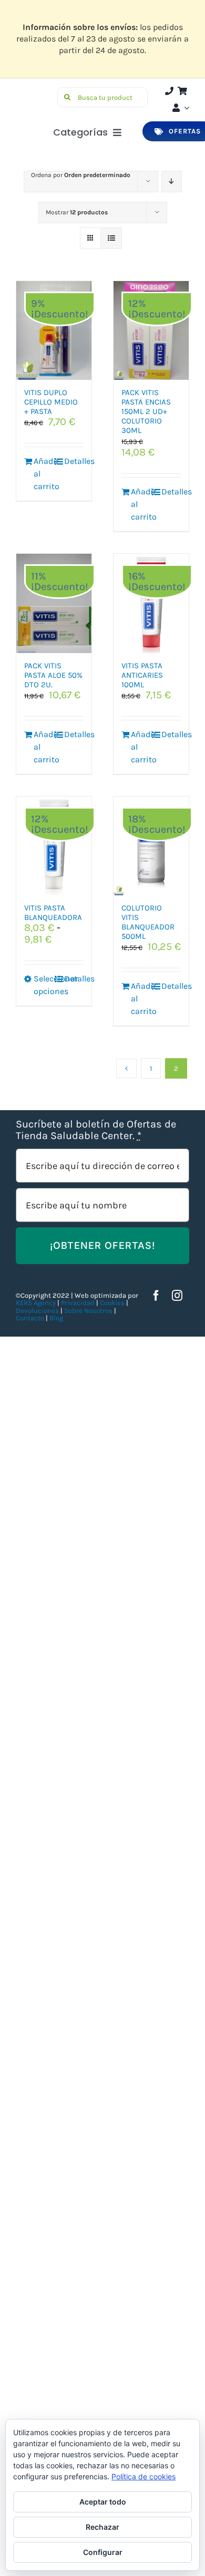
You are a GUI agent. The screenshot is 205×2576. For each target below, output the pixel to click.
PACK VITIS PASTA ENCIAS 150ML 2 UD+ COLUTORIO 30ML (146, 411)
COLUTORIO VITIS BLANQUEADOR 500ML (148, 922)
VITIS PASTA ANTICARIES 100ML (142, 675)
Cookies (112, 1303)
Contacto (31, 1318)
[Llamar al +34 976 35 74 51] (169, 91)
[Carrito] (182, 91)
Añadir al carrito (43, 474)
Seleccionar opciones (43, 985)
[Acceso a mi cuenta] (180, 108)
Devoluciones (37, 1311)
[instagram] (177, 1296)
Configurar (103, 2552)
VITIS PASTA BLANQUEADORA (53, 913)
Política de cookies (143, 2476)
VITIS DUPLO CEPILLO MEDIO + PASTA (51, 402)
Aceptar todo (103, 2502)
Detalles (74, 461)
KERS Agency (36, 1303)
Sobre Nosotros (88, 1311)
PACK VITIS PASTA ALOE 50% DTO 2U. (53, 675)
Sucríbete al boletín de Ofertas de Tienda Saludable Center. (96, 1130)
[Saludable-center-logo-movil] (35, 92)
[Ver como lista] (111, 238)
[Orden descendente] (172, 182)
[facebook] (156, 1296)
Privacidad (78, 1303)
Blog (56, 1318)
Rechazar (102, 2527)
